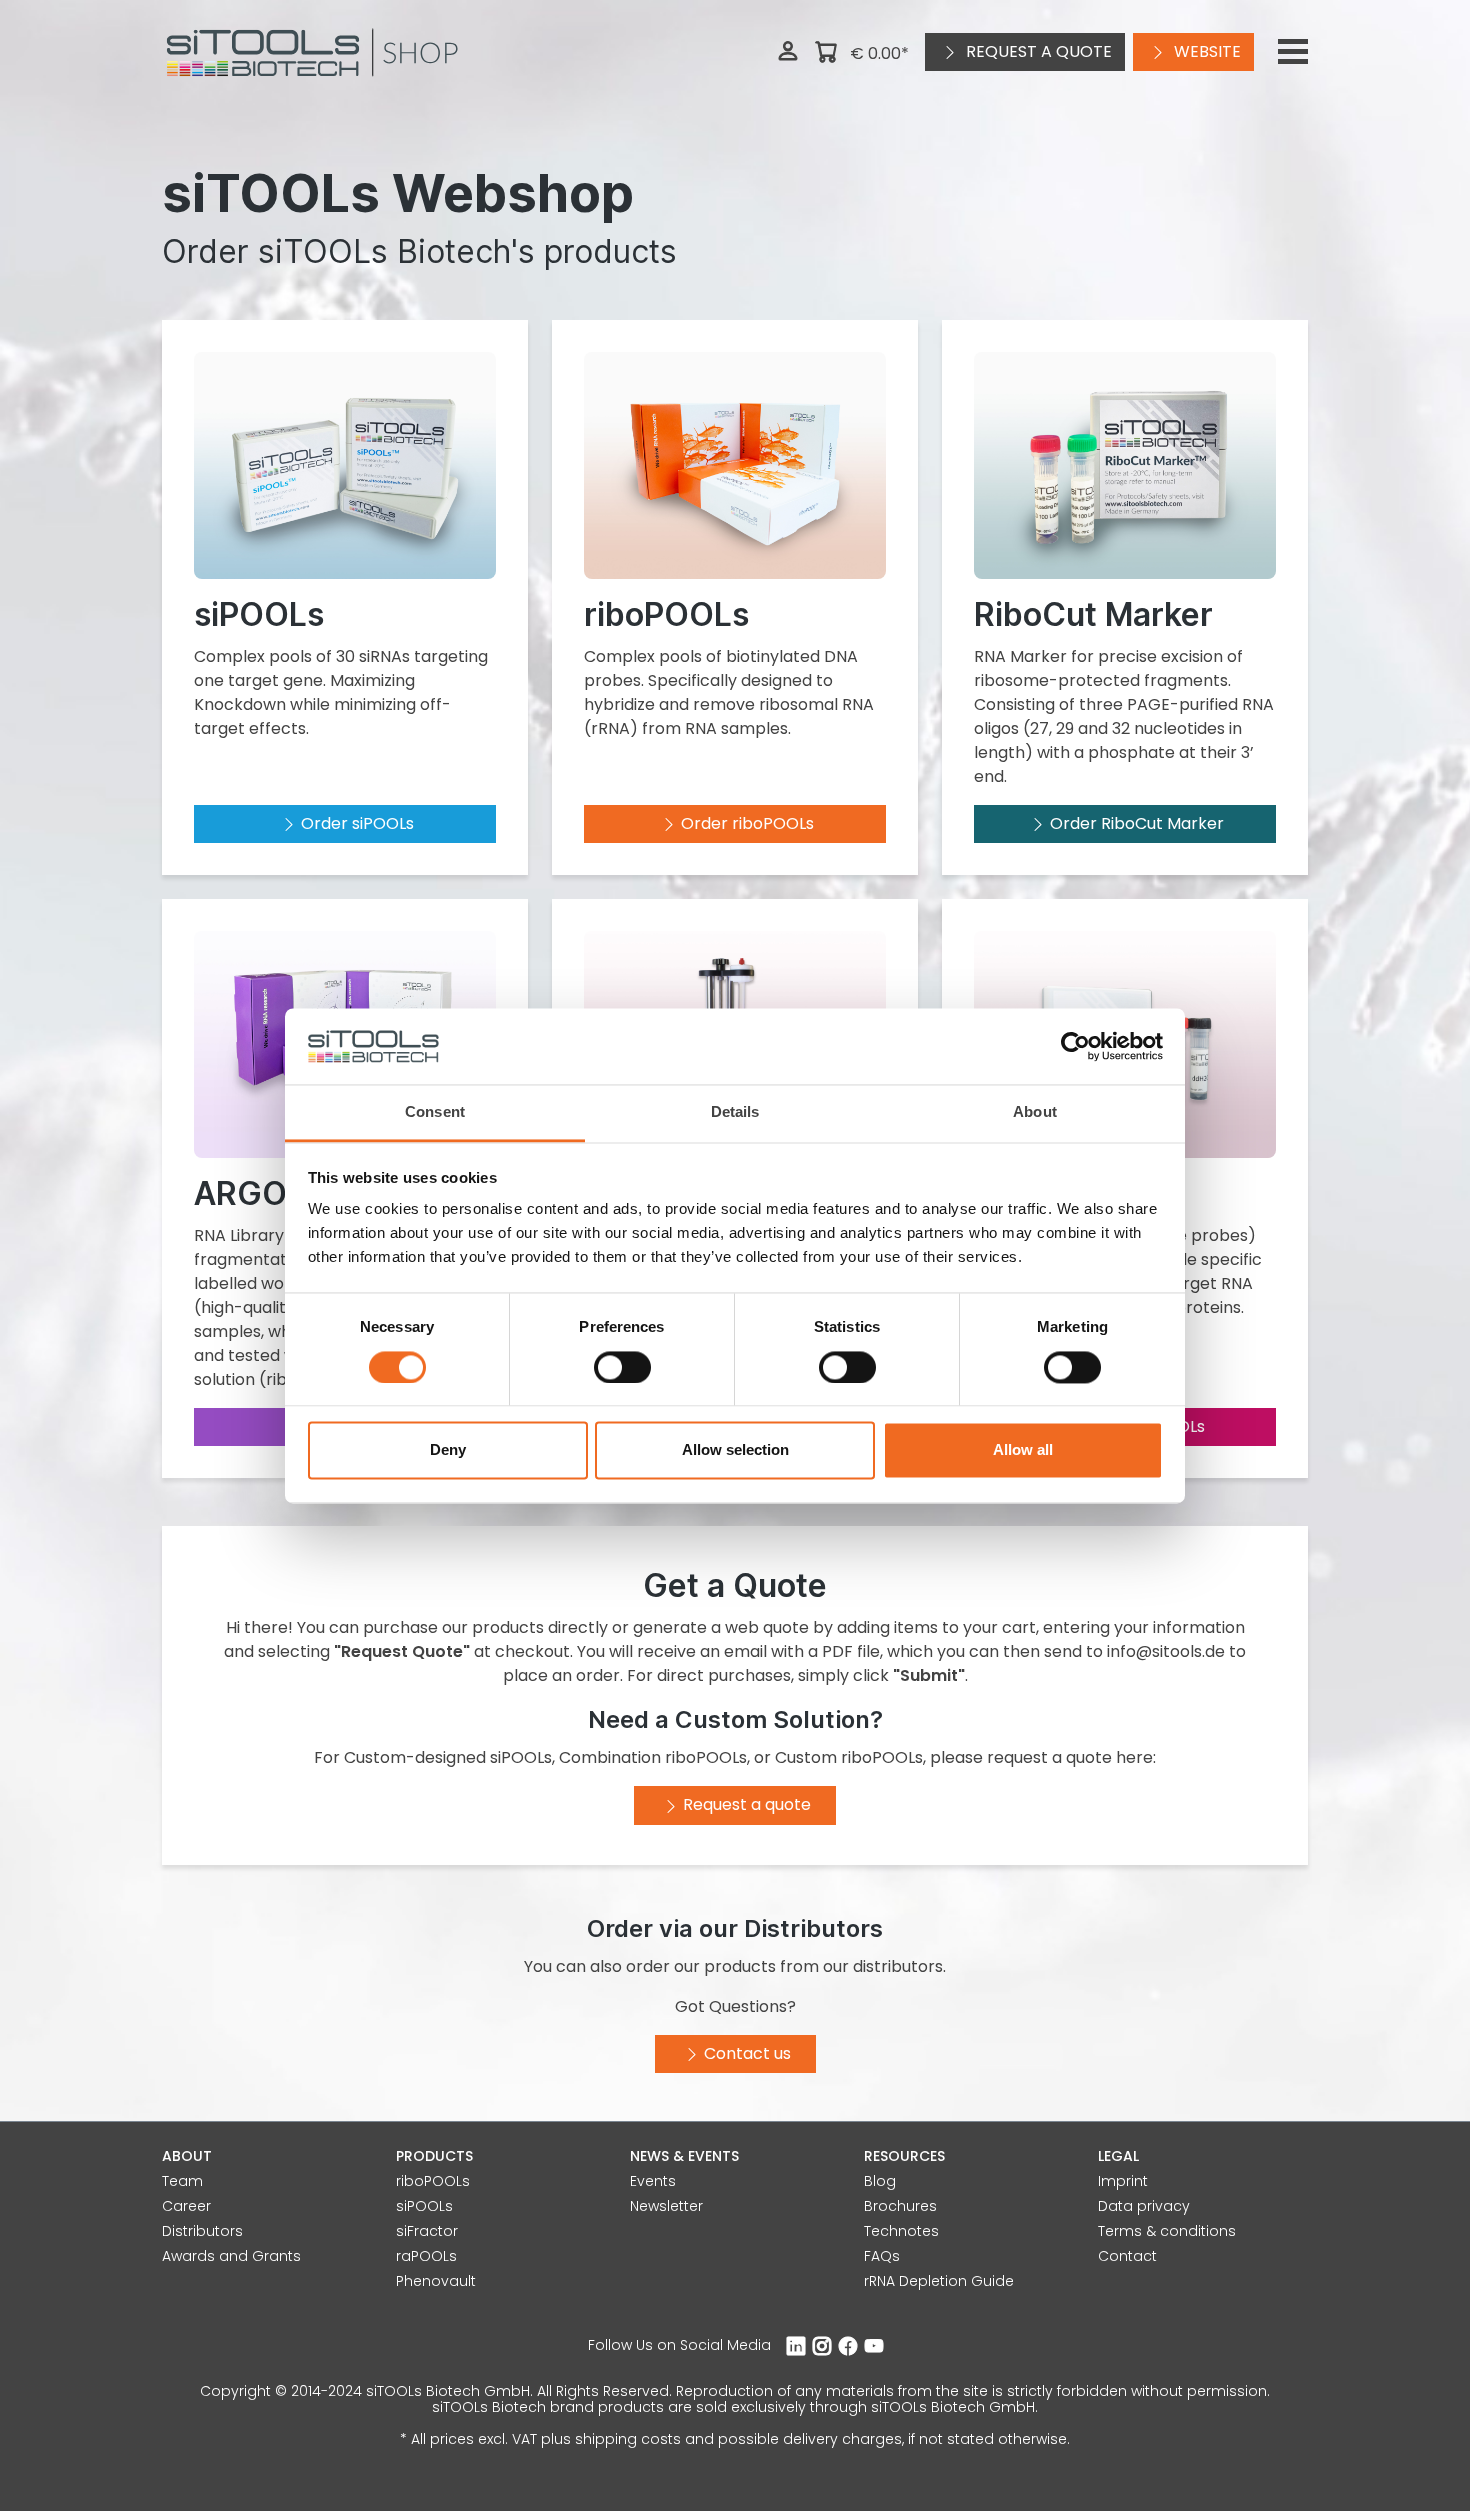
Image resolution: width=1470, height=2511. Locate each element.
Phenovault (436, 2281)
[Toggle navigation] (1293, 52)
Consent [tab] (435, 1112)
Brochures (900, 2206)
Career (186, 2206)
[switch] (622, 1367)
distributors (898, 1966)
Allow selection (735, 1450)
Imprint (1123, 2181)
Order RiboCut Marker (1137, 823)
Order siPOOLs (357, 823)
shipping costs (628, 2439)
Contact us (747, 2053)
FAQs (882, 2256)
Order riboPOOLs (747, 823)
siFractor (427, 2231)
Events (653, 2181)
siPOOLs (424, 2206)
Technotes (901, 2231)
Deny (448, 1450)
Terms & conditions (1167, 2231)
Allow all (1023, 1450)
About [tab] (1035, 1112)
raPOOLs (426, 2256)
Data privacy (1144, 2206)
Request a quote (1037, 51)
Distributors (202, 2231)
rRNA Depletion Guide (939, 2281)
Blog (880, 2181)
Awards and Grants (231, 2256)
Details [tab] (735, 1112)
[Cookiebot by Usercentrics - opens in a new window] (1075, 1046)
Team (182, 2181)
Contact (1127, 2256)
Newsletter (666, 2206)
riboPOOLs (433, 2181)
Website (1205, 51)
